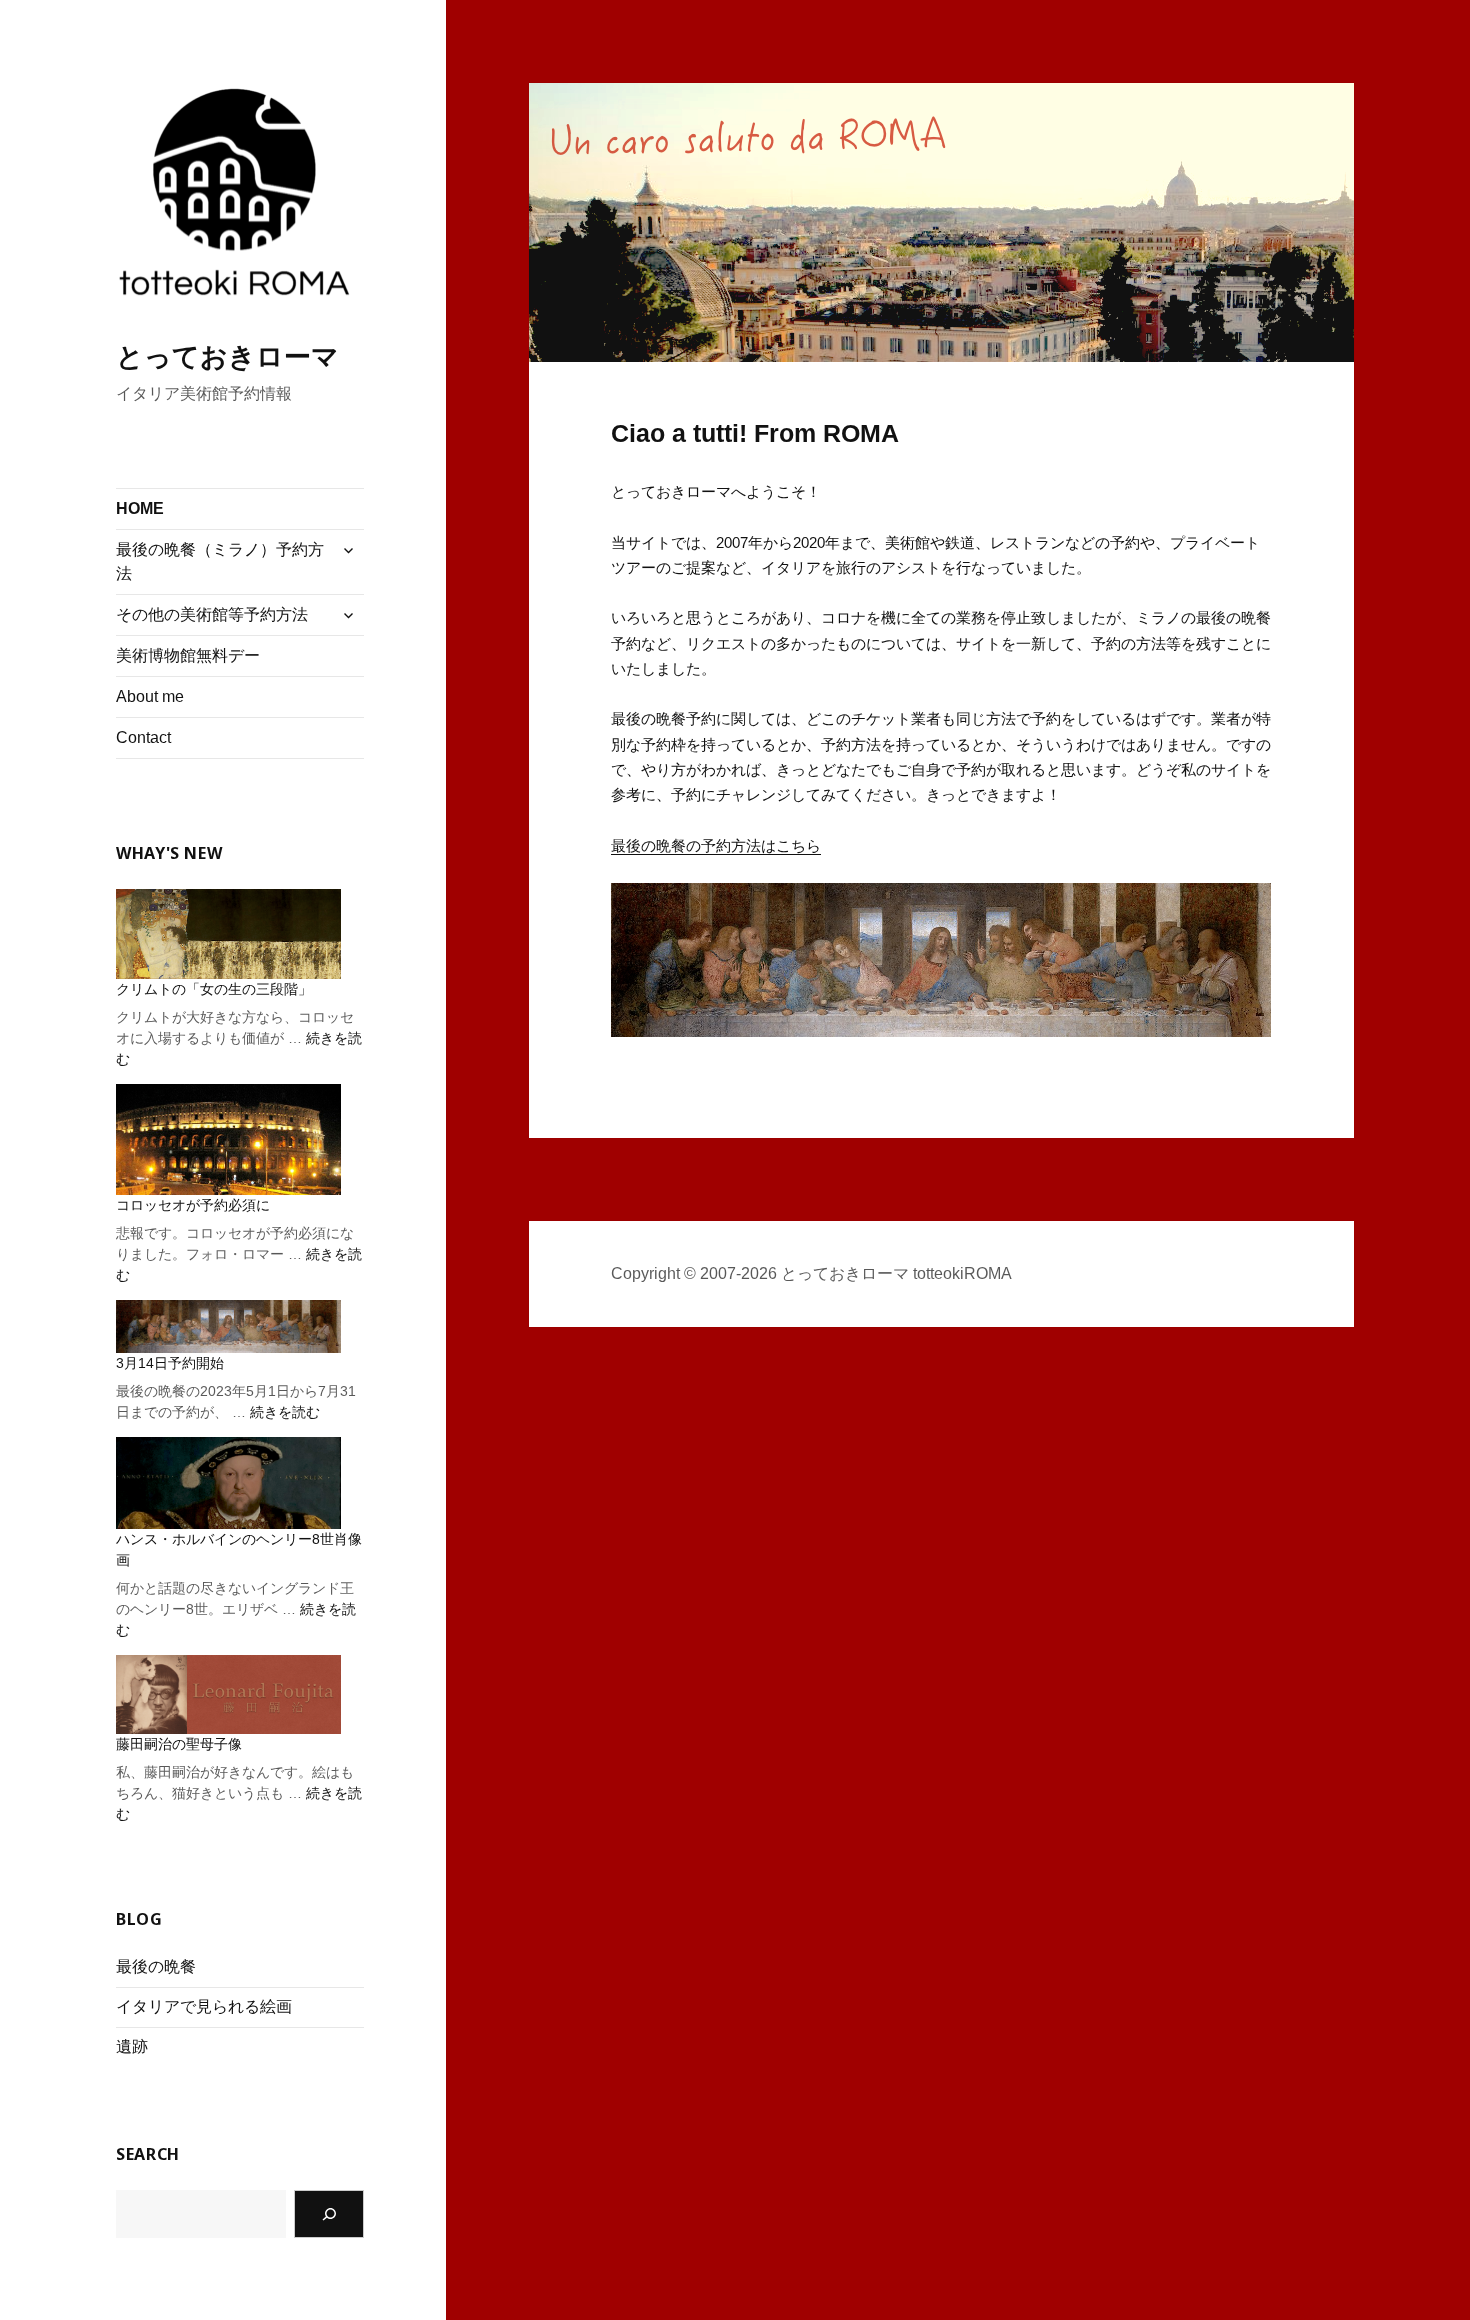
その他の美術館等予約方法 (212, 614)
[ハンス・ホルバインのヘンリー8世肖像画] (228, 1483)
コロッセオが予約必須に (193, 1205)
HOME (140, 508)
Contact (143, 737)
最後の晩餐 (156, 1966)
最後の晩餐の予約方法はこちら (716, 845)
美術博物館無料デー (188, 655)
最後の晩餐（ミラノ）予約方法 (220, 561)
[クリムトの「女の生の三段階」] (228, 933)
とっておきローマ (227, 357)
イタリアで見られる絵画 (204, 2006)
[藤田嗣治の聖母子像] (228, 1694)
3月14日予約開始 (170, 1363)
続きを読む (285, 1412)
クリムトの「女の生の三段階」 (214, 989)
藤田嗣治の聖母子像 (179, 1744)
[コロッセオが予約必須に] (228, 1140)
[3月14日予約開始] (228, 1326)
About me (150, 696)
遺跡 (132, 2046)
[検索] (329, 2214)
